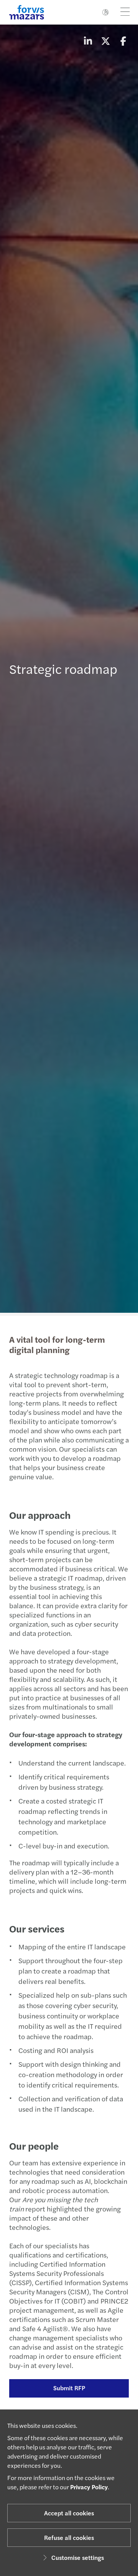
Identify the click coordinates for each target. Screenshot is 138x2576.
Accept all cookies (69, 2513)
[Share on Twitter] (105, 41)
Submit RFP (69, 2388)
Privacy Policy (89, 2487)
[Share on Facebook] (123, 41)
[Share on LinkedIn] (88, 41)
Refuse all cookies (69, 2537)
